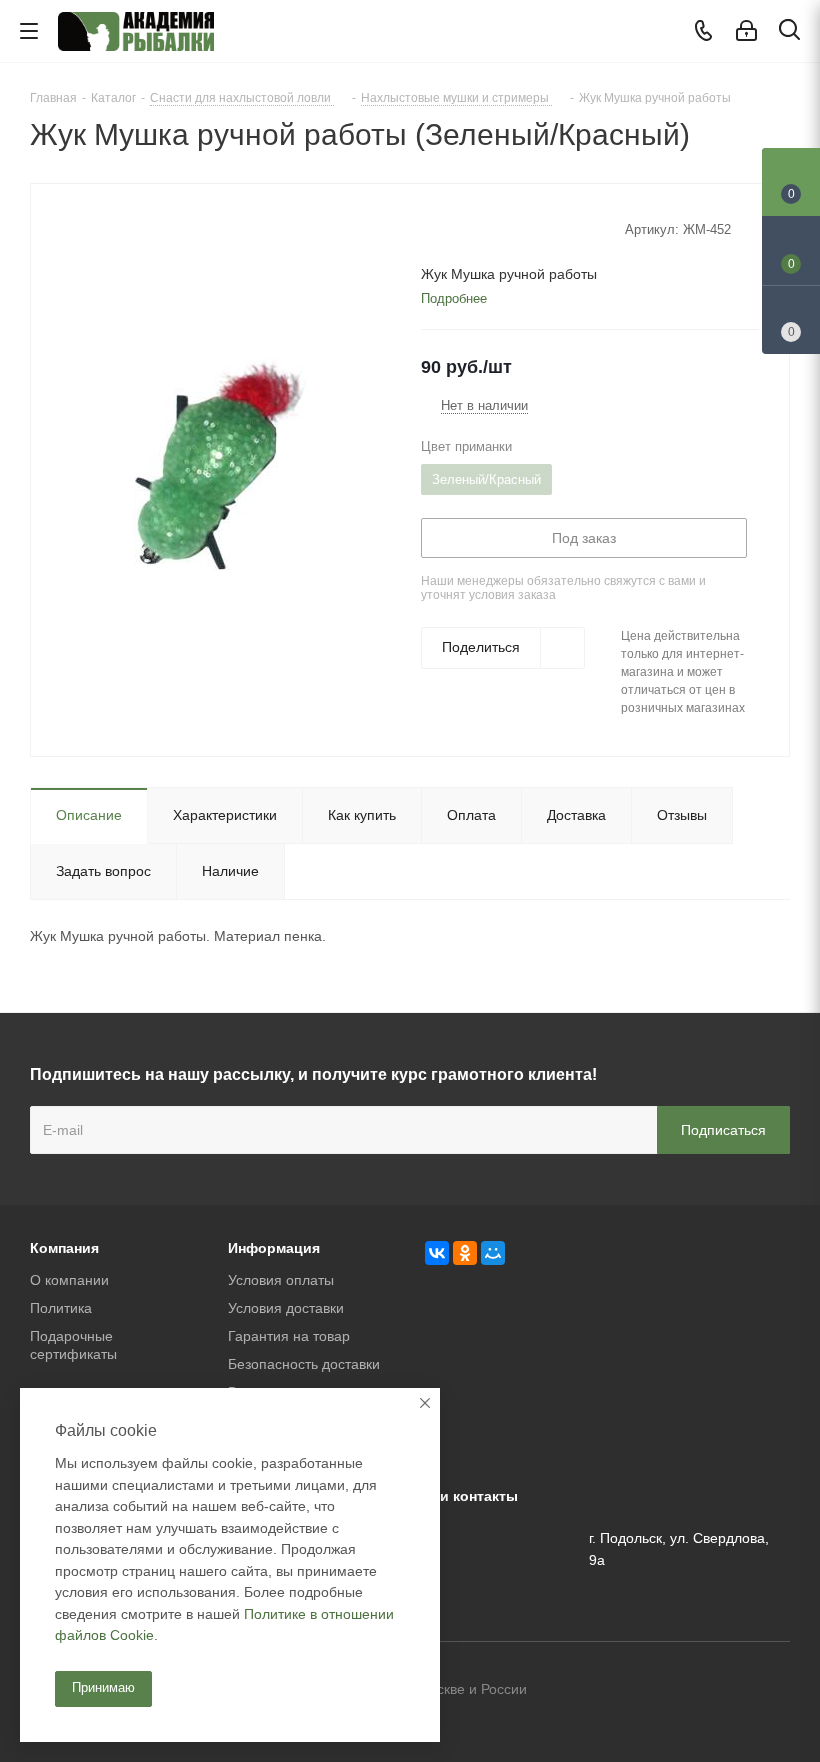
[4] (487, 228)
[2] (449, 228)
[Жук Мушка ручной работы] (221, 462)
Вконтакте (675, 1691)
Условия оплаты (281, 1280)
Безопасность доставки (304, 1364)
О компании (69, 1280)
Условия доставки (286, 1308)
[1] (430, 228)
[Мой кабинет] (746, 31)
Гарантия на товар (289, 1336)
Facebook (725, 1691)
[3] (468, 228)
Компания (64, 1248)
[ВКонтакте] (437, 1253)
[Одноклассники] (465, 1253)
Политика (61, 1308)
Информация (274, 1248)
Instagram (775, 1691)
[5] (506, 228)
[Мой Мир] (493, 1253)
